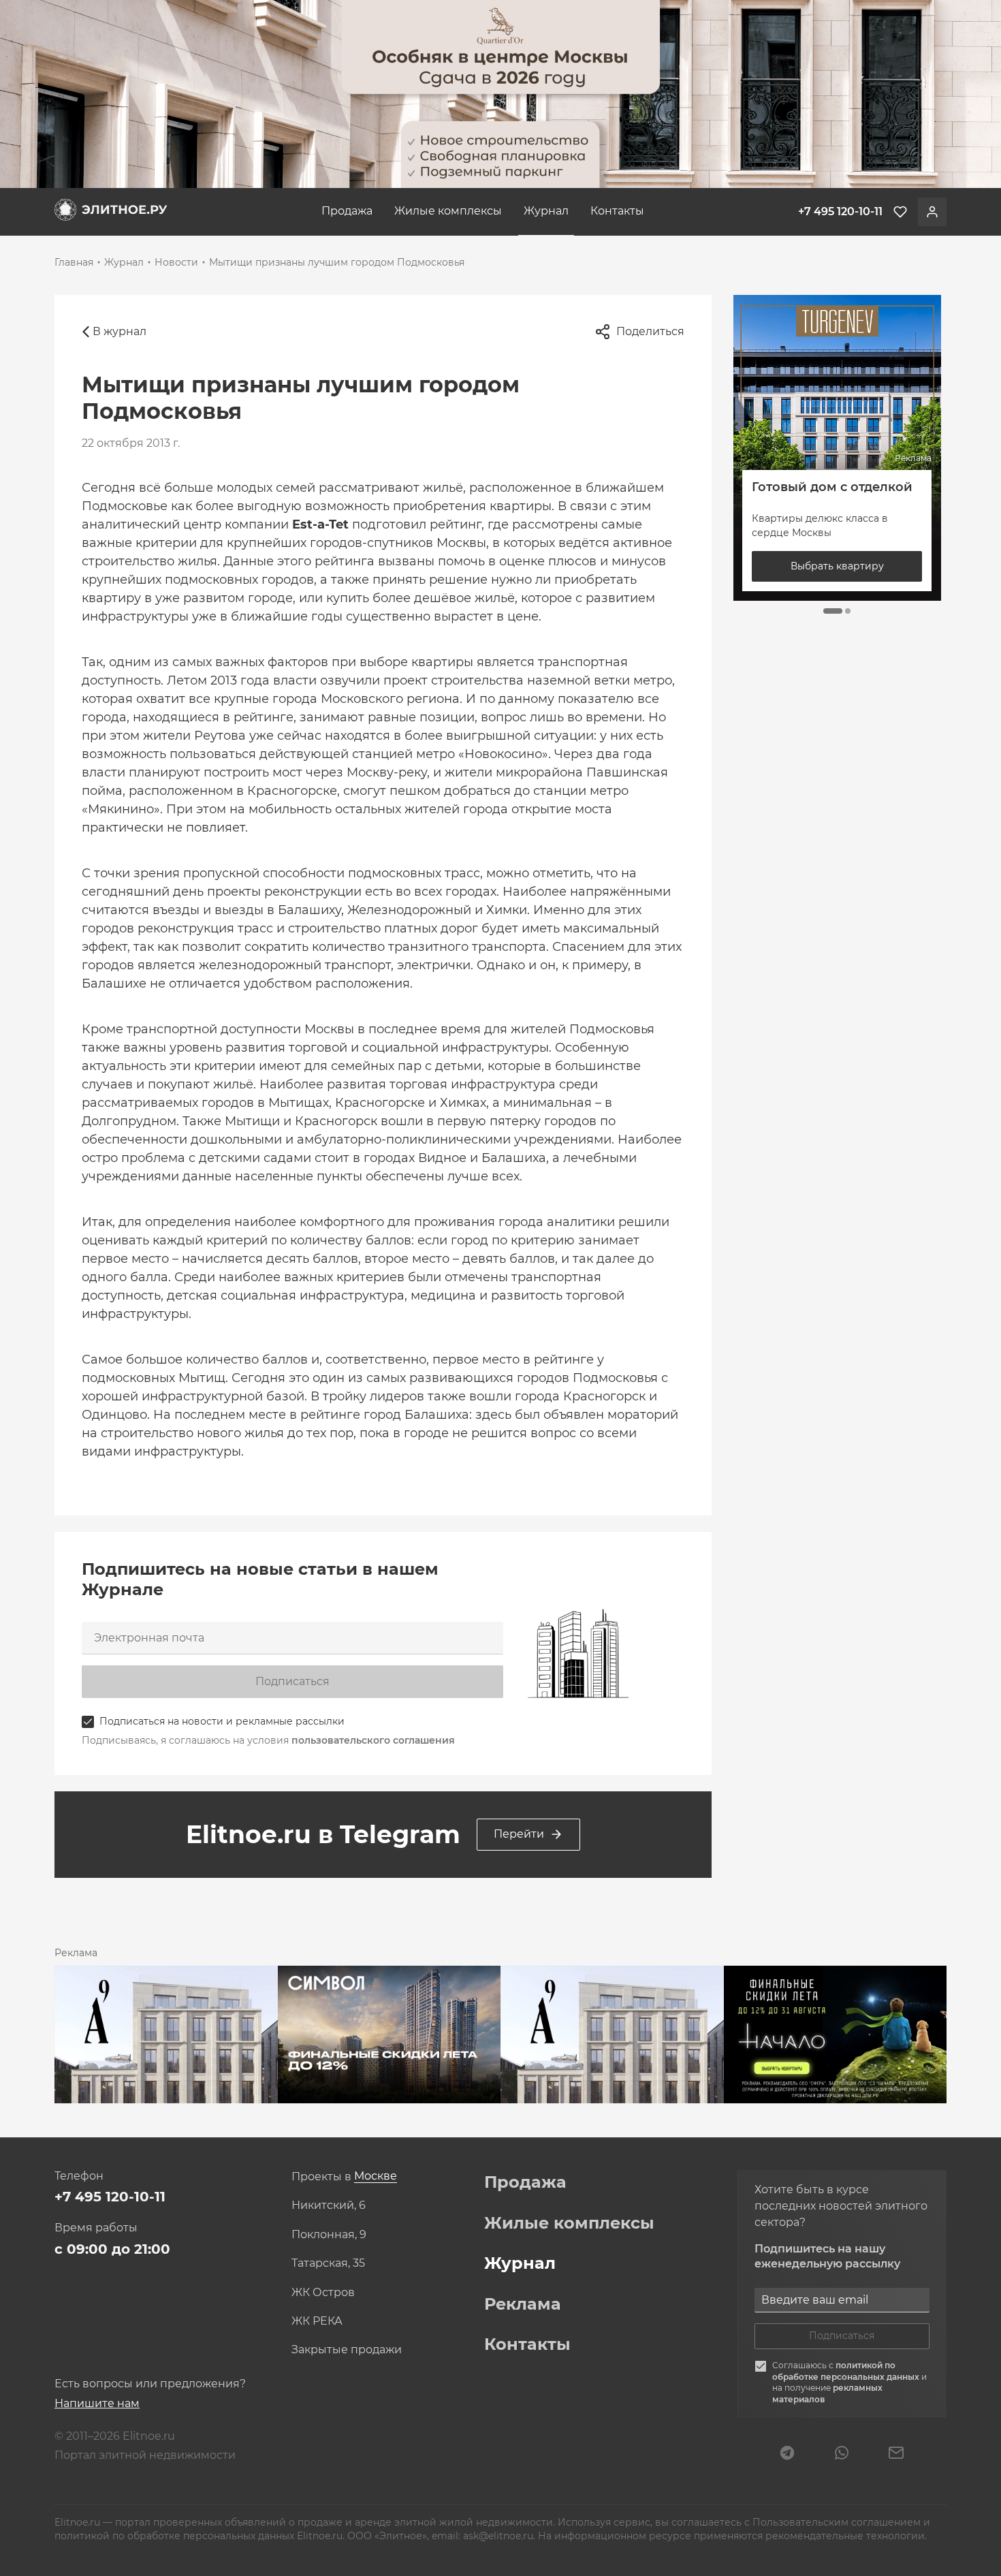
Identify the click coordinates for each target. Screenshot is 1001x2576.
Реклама (523, 2304)
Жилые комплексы (448, 211)
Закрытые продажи (347, 2350)
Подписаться (292, 1681)
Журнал (546, 211)
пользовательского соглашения (373, 1740)
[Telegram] (787, 2454)
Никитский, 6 (329, 2205)
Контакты (617, 211)
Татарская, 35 (328, 2263)
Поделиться (650, 331)
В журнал (120, 331)
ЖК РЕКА (317, 2321)
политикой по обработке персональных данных (847, 2371)
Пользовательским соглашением (838, 2522)
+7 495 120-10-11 (110, 2197)
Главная (74, 262)
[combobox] (376, 2177)
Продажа (347, 211)
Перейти (519, 1834)
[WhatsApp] (842, 2454)
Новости (176, 262)
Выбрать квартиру (837, 566)
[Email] (896, 2454)
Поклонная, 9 (329, 2235)
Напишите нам (97, 2403)
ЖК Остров (323, 2293)
